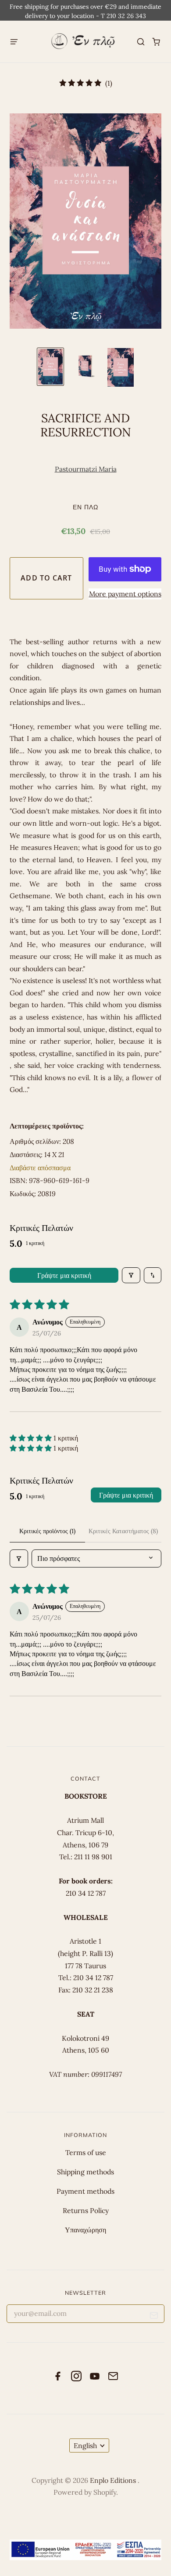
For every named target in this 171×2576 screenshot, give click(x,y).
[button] (32, 1438)
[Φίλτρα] (131, 1275)
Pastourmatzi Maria (86, 469)
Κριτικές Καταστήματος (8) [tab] (123, 1531)
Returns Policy (86, 2210)
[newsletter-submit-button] (154, 2317)
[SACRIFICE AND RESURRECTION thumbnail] (50, 367)
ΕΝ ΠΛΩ (85, 507)
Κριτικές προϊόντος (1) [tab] (47, 1531)
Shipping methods (85, 2172)
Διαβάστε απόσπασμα (40, 1168)
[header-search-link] (141, 42)
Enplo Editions (114, 2480)
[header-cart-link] (156, 42)
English (85, 2445)
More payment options (125, 594)
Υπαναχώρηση (85, 2230)
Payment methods (85, 2191)
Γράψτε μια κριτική (64, 1275)
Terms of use (86, 2152)
